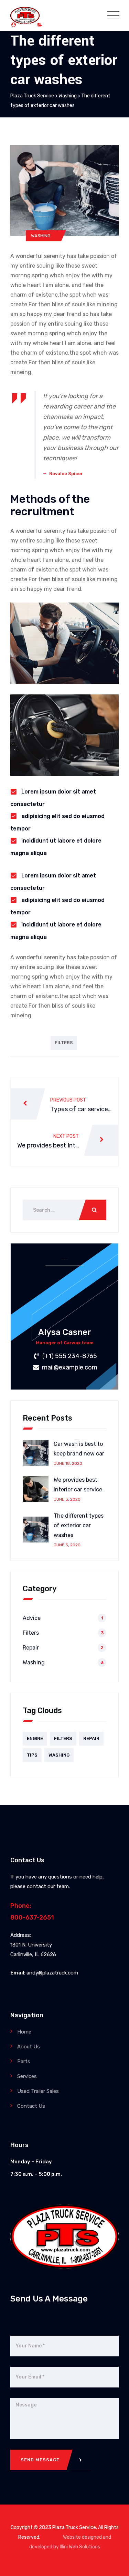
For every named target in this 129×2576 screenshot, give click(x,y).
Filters (64, 1043)
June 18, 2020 (68, 1463)
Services (27, 2076)
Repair (31, 1648)
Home (24, 2032)
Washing (54, 25)
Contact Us (31, 2106)
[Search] (93, 1210)
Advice (32, 1618)
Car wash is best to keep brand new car (79, 1449)
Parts (24, 2061)
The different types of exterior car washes (79, 1525)
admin (25, 25)
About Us (29, 2047)
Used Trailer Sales (38, 2091)
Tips (32, 1755)
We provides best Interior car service (78, 1485)
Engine (35, 1738)
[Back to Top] (114, 2565)
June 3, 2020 (67, 1499)
